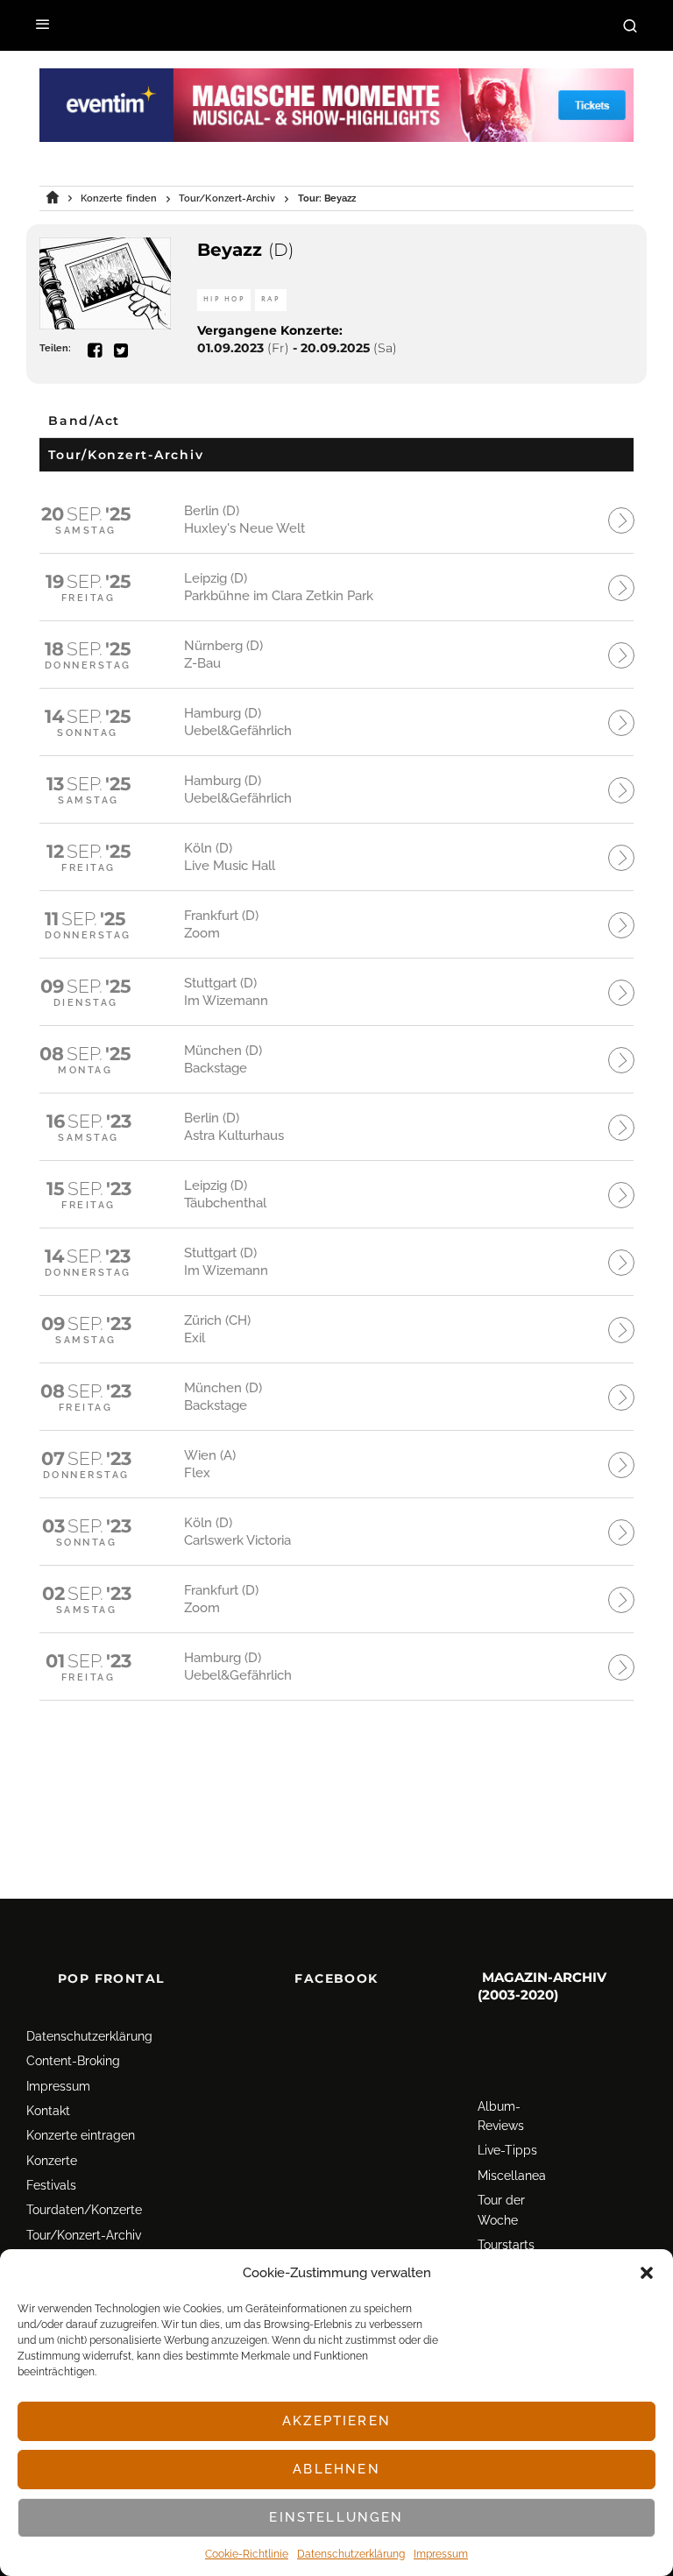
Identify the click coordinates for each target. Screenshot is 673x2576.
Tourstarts (506, 2245)
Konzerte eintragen (81, 2135)
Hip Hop (224, 299)
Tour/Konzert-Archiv (84, 2235)
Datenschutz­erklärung (351, 2554)
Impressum (441, 2554)
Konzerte (52, 2161)
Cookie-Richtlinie (247, 2554)
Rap (271, 299)
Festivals (51, 2185)
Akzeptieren (336, 2421)
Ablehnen (336, 2469)
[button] (647, 2273)
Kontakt (48, 2111)
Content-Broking (73, 2061)
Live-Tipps (507, 2150)
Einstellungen (336, 2517)
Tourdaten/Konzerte (84, 2210)
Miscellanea (512, 2176)
